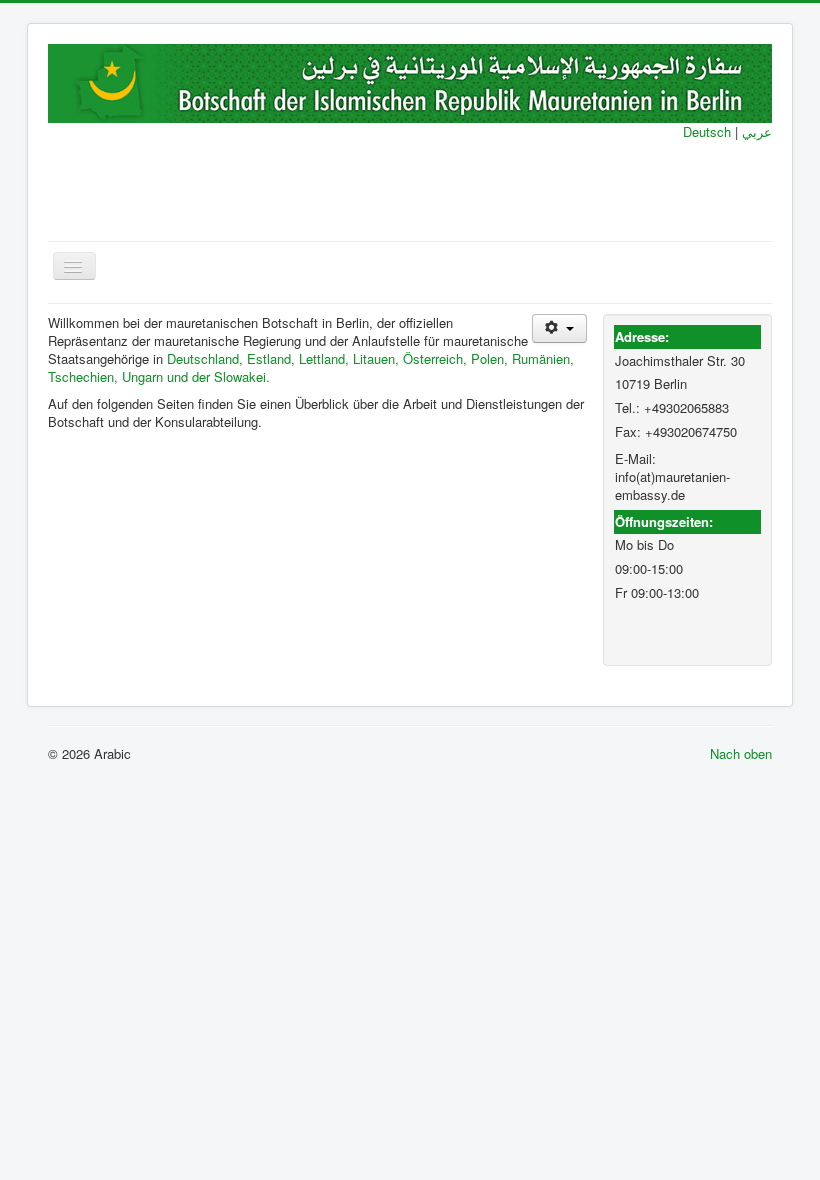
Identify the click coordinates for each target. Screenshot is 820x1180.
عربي (755, 131)
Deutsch (707, 131)
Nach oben (741, 753)
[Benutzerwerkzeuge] (559, 328)
